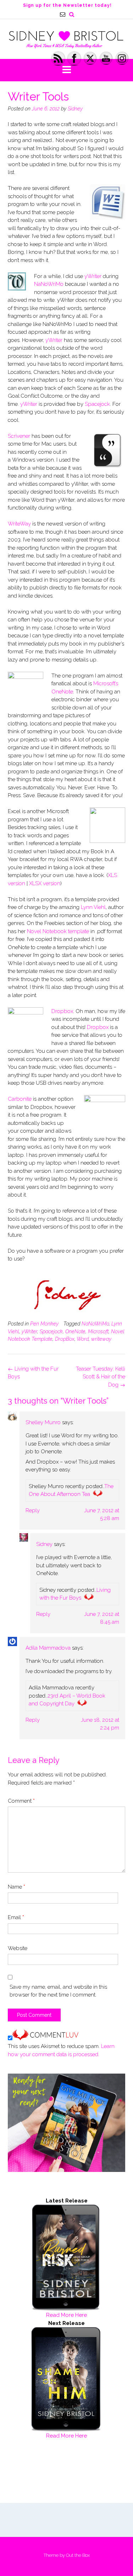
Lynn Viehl (93, 907)
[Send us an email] (63, 14)
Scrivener (20, 436)
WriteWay (19, 524)
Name (16, 1887)
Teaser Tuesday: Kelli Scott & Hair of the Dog (101, 1377)
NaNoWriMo (49, 284)
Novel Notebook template (58, 931)
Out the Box (78, 2555)
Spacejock (97, 404)
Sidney (75, 109)
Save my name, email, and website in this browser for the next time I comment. (58, 1991)
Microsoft (98, 1331)
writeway (101, 1339)
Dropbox (62, 1011)
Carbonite (20, 1099)
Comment (21, 1801)
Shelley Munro (43, 1422)
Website (18, 1948)
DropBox (65, 1339)
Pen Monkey (44, 1324)
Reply (33, 1510)
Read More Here (66, 2315)
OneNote (75, 1331)
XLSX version (45, 883)
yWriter (93, 276)
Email (16, 1917)
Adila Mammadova (48, 1648)
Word (83, 1339)
